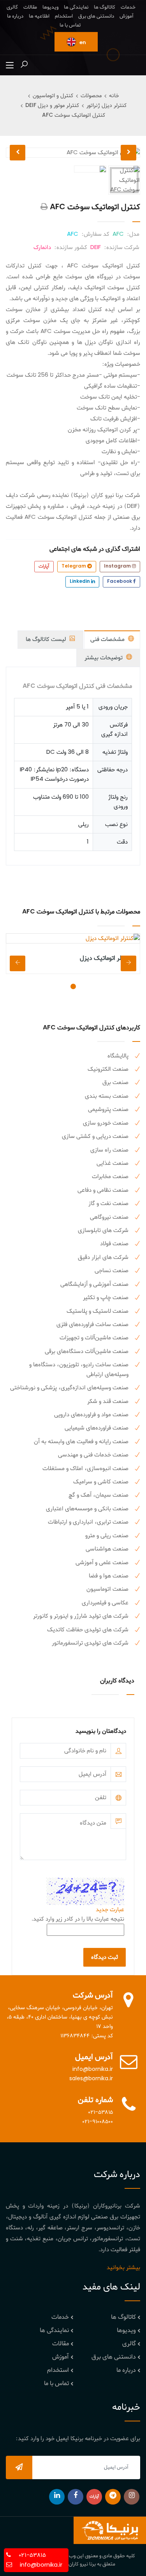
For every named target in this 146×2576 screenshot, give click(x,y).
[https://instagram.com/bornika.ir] (132, 2497)
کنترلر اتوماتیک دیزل (106, 958)
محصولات (91, 96)
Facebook (120, 582)
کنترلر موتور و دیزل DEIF (52, 106)
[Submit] (19, 2467)
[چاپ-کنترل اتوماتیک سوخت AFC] (44, 207)
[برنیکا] (110, 2530)
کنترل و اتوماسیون (53, 96)
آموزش (127, 16)
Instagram (118, 566)
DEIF (96, 247)
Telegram (74, 566)
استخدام (64, 16)
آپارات (44, 566)
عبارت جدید (110, 1910)
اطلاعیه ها (39, 16)
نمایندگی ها (76, 7)
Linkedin (80, 582)
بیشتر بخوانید (123, 2268)
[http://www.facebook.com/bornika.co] (76, 2497)
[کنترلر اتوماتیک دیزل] (73, 938)
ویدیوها (50, 7)
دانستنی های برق (96, 16)
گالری (12, 7)
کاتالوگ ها (105, 7)
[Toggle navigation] (10, 66)
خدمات (128, 7)
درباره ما (15, 16)
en (82, 43)
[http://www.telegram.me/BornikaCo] (113, 2497)
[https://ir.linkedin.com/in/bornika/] (57, 2497)
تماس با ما (70, 25)
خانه (114, 96)
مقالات (30, 7)
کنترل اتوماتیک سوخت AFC (74, 115)
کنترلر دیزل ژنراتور (106, 106)
